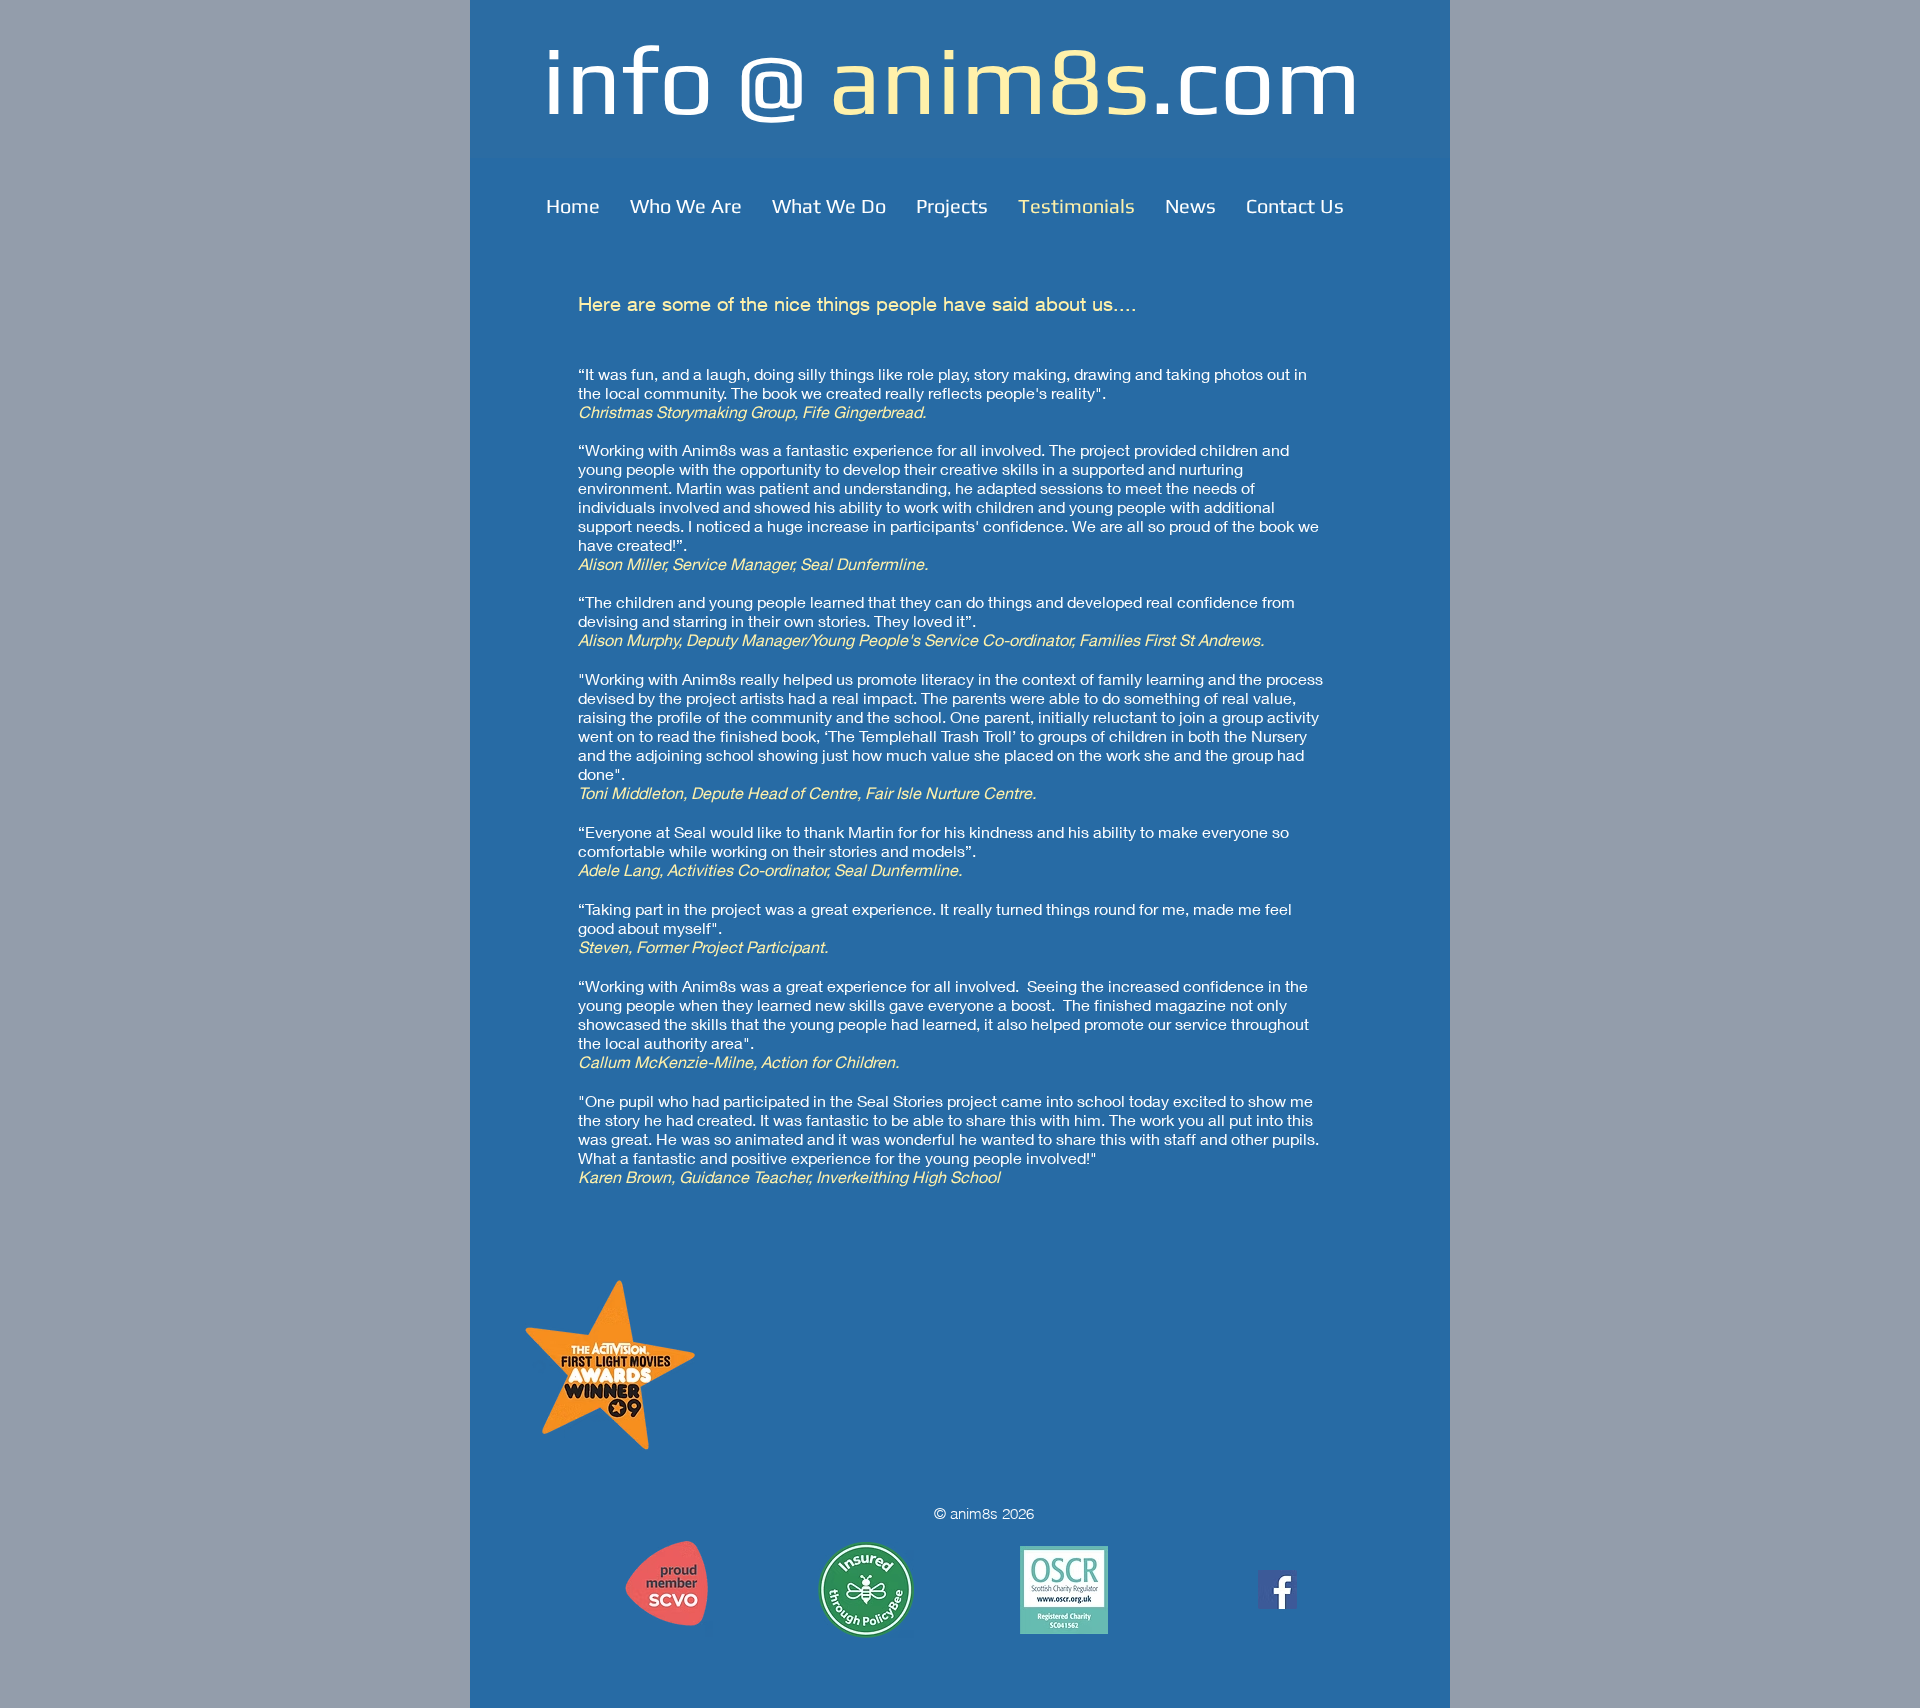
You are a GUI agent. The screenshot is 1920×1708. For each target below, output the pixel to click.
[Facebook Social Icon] (1277, 1589)
